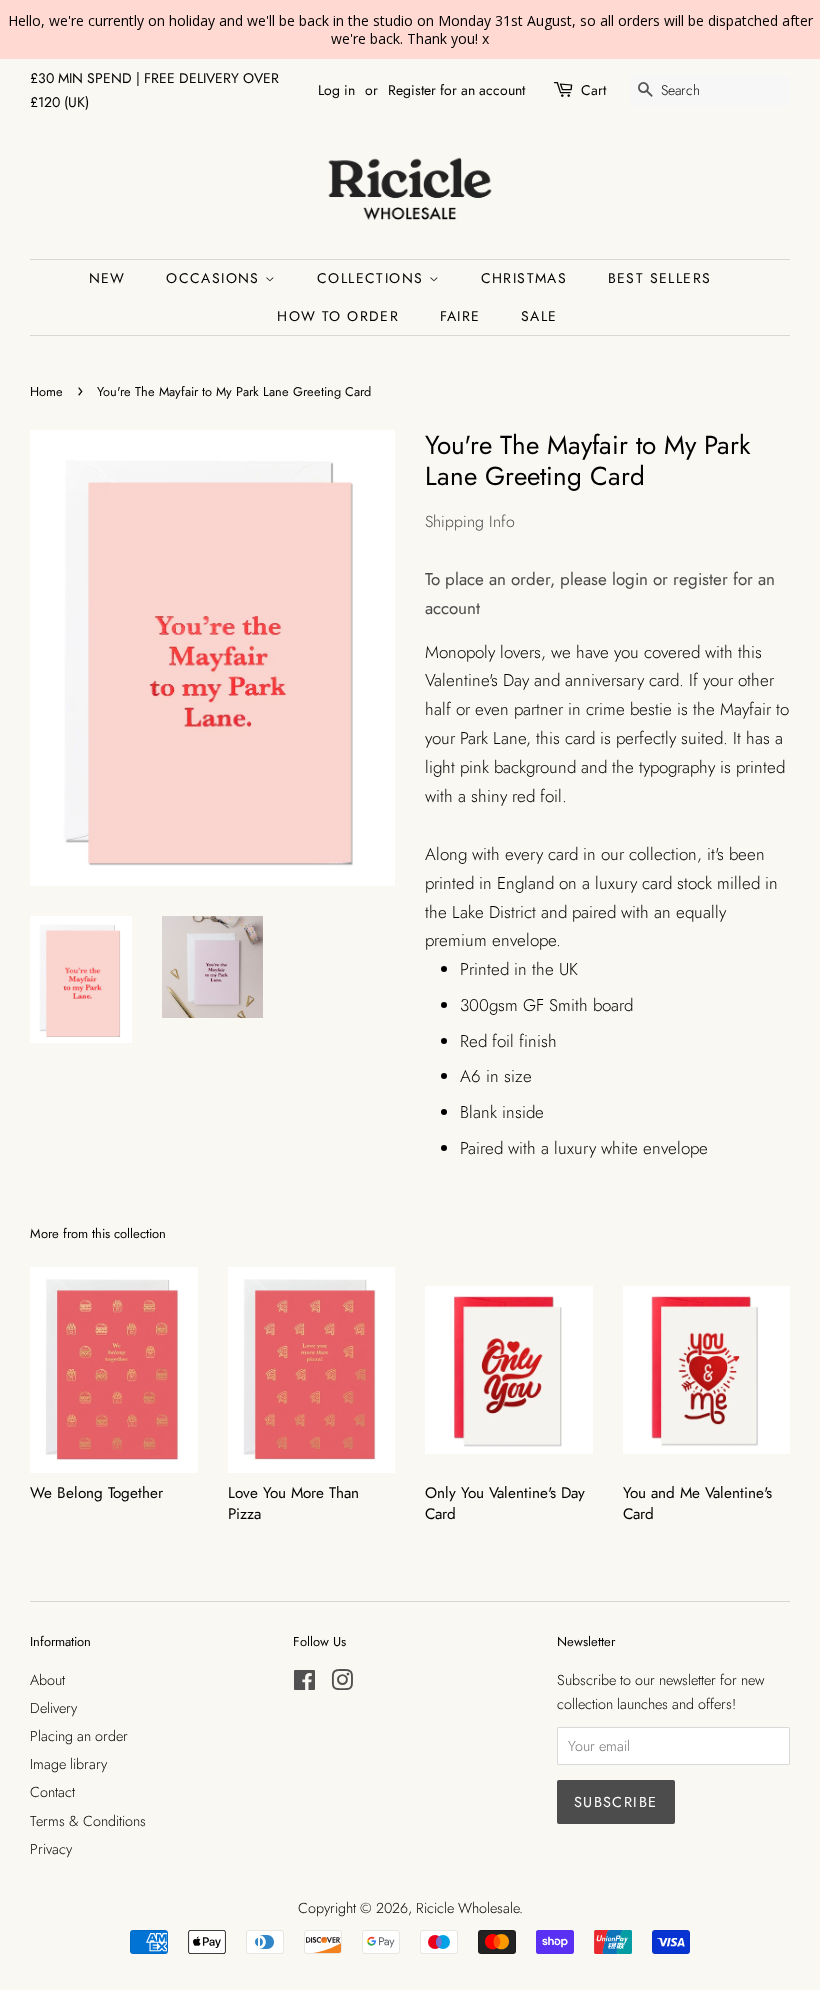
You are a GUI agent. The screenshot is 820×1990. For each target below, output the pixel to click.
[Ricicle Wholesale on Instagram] (342, 1684)
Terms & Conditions (88, 1821)
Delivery (53, 1708)
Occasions (215, 278)
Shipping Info (470, 521)
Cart (593, 90)
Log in (336, 90)
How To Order (338, 316)
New (107, 278)
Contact (52, 1792)
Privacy (51, 1849)
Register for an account (456, 90)
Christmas (524, 278)
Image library (68, 1764)
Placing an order (79, 1736)
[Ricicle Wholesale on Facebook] (304, 1684)
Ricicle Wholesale (467, 1908)
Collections (373, 278)
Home (46, 391)
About (47, 1680)
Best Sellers (660, 278)
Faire (460, 316)
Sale (539, 316)
